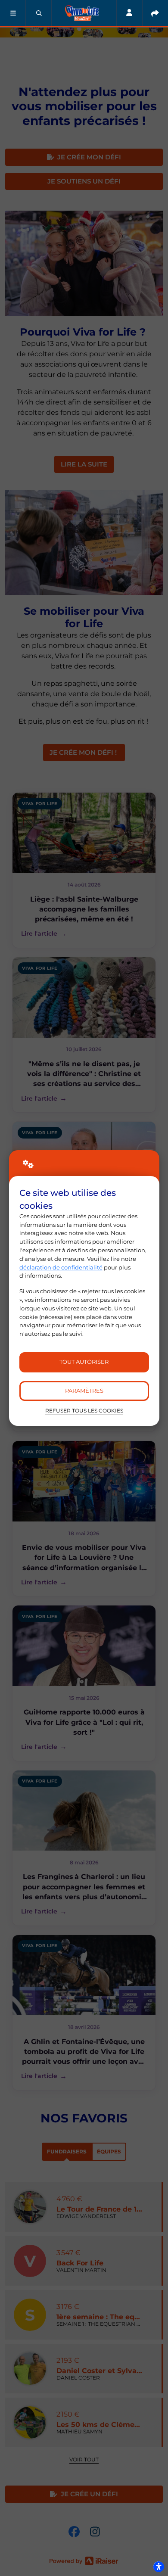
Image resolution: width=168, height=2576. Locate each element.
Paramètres (84, 1391)
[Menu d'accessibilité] (159, 2567)
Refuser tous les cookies (84, 1411)
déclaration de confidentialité (61, 1267)
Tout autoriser (84, 1362)
